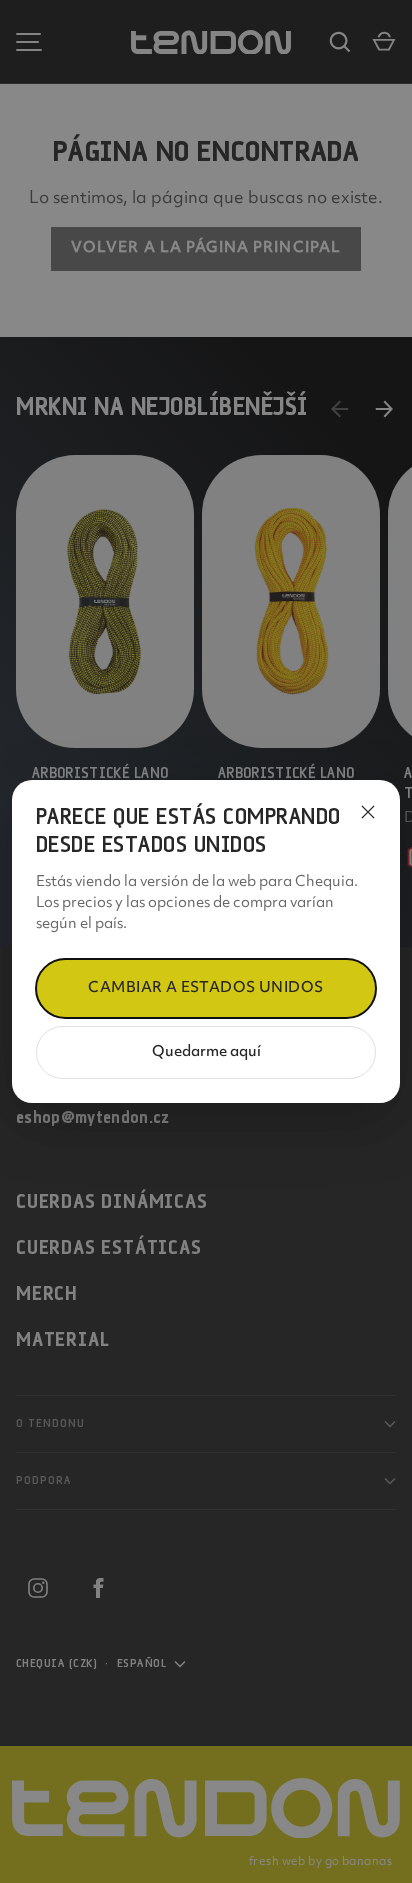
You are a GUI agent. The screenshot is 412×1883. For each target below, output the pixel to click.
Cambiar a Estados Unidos (205, 988)
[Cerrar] (368, 812)
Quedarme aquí (206, 1052)
